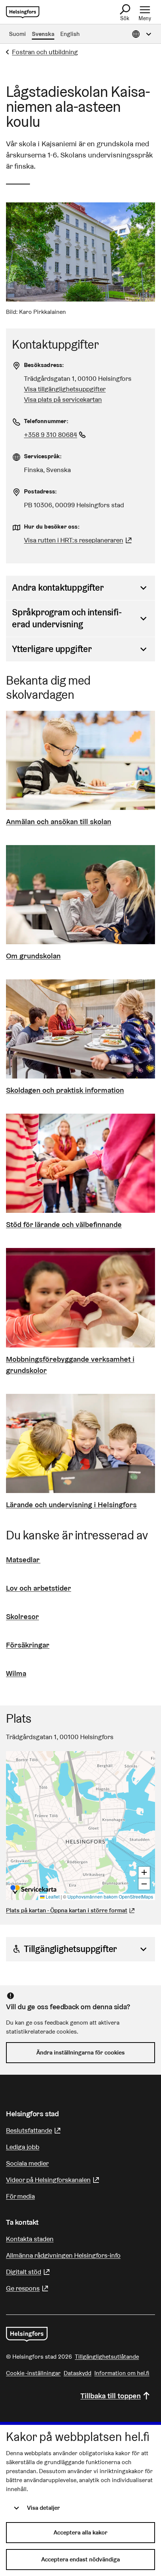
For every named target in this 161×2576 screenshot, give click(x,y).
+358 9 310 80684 (56, 435)
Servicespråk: (43, 456)
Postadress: (40, 491)
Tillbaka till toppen (111, 2396)
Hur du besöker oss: (52, 527)
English (70, 34)
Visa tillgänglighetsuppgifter (65, 389)
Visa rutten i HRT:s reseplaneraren (74, 540)
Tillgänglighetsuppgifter (70, 1949)
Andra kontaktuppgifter (58, 588)
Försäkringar (28, 1645)
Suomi (17, 34)
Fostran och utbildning (45, 52)
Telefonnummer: (46, 421)
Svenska (43, 34)
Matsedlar (23, 1560)
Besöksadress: (44, 365)
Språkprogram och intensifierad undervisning (67, 618)
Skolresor (22, 1616)
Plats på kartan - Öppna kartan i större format (67, 1910)
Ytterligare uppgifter (52, 649)
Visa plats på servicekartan (63, 399)
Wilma (16, 1673)
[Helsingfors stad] (27, 2334)
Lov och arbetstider (39, 1588)
